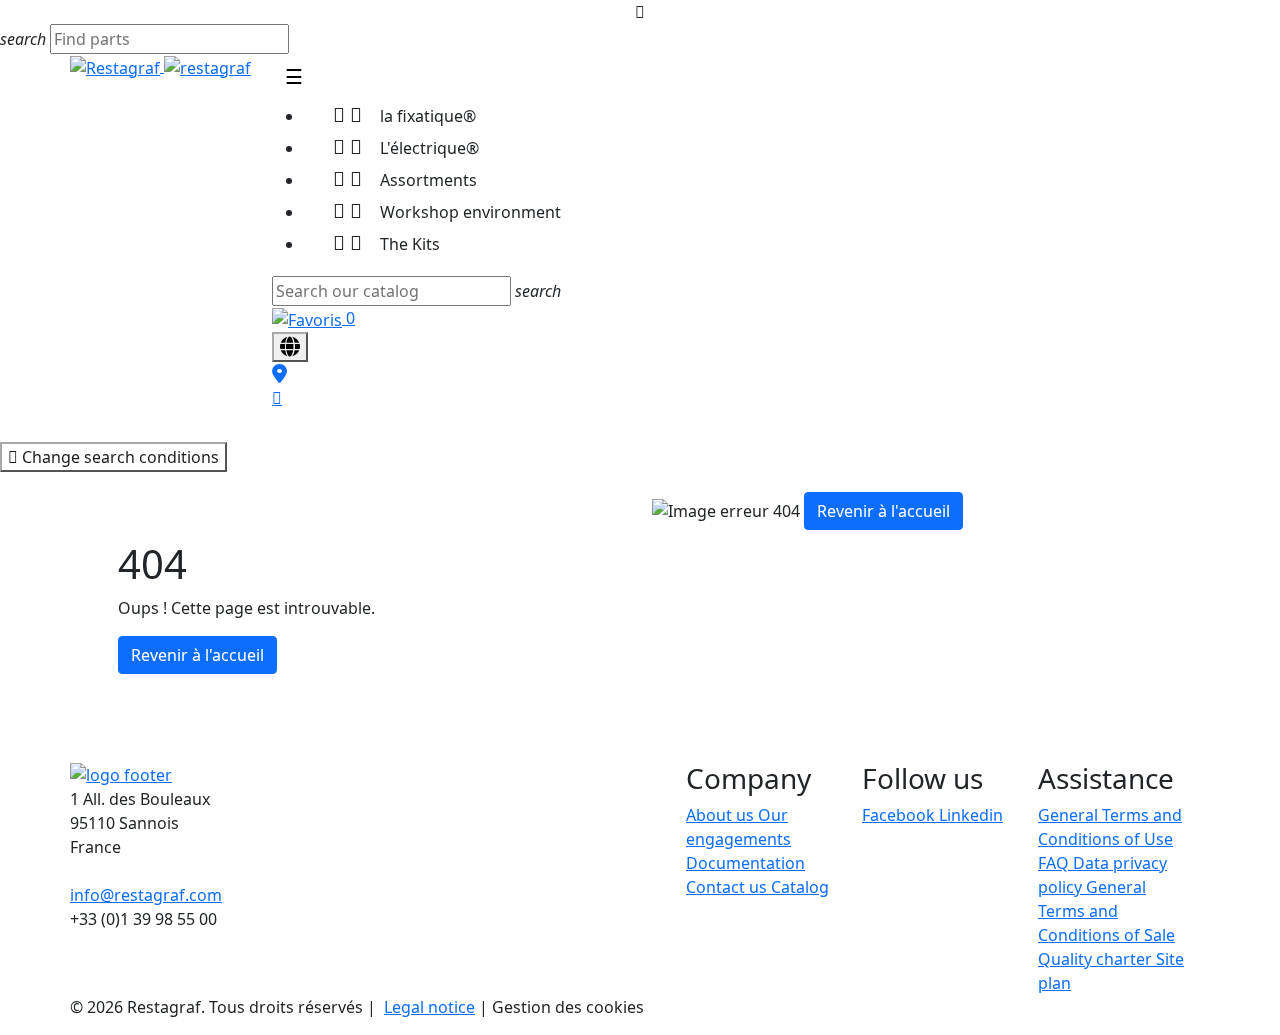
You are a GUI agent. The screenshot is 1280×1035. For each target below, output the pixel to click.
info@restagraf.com (146, 895)
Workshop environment (447, 210)
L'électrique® (406, 146)
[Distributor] (279, 374)
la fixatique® (404, 114)
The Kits (386, 242)
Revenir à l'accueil (197, 655)
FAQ (1055, 863)
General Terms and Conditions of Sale (1106, 911)
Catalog (800, 887)
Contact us (728, 887)
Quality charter (1097, 959)
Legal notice (429, 1007)
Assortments (405, 178)
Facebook (900, 815)
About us (722, 815)
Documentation (745, 863)
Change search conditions (118, 457)
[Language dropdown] (290, 347)
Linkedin (971, 815)
